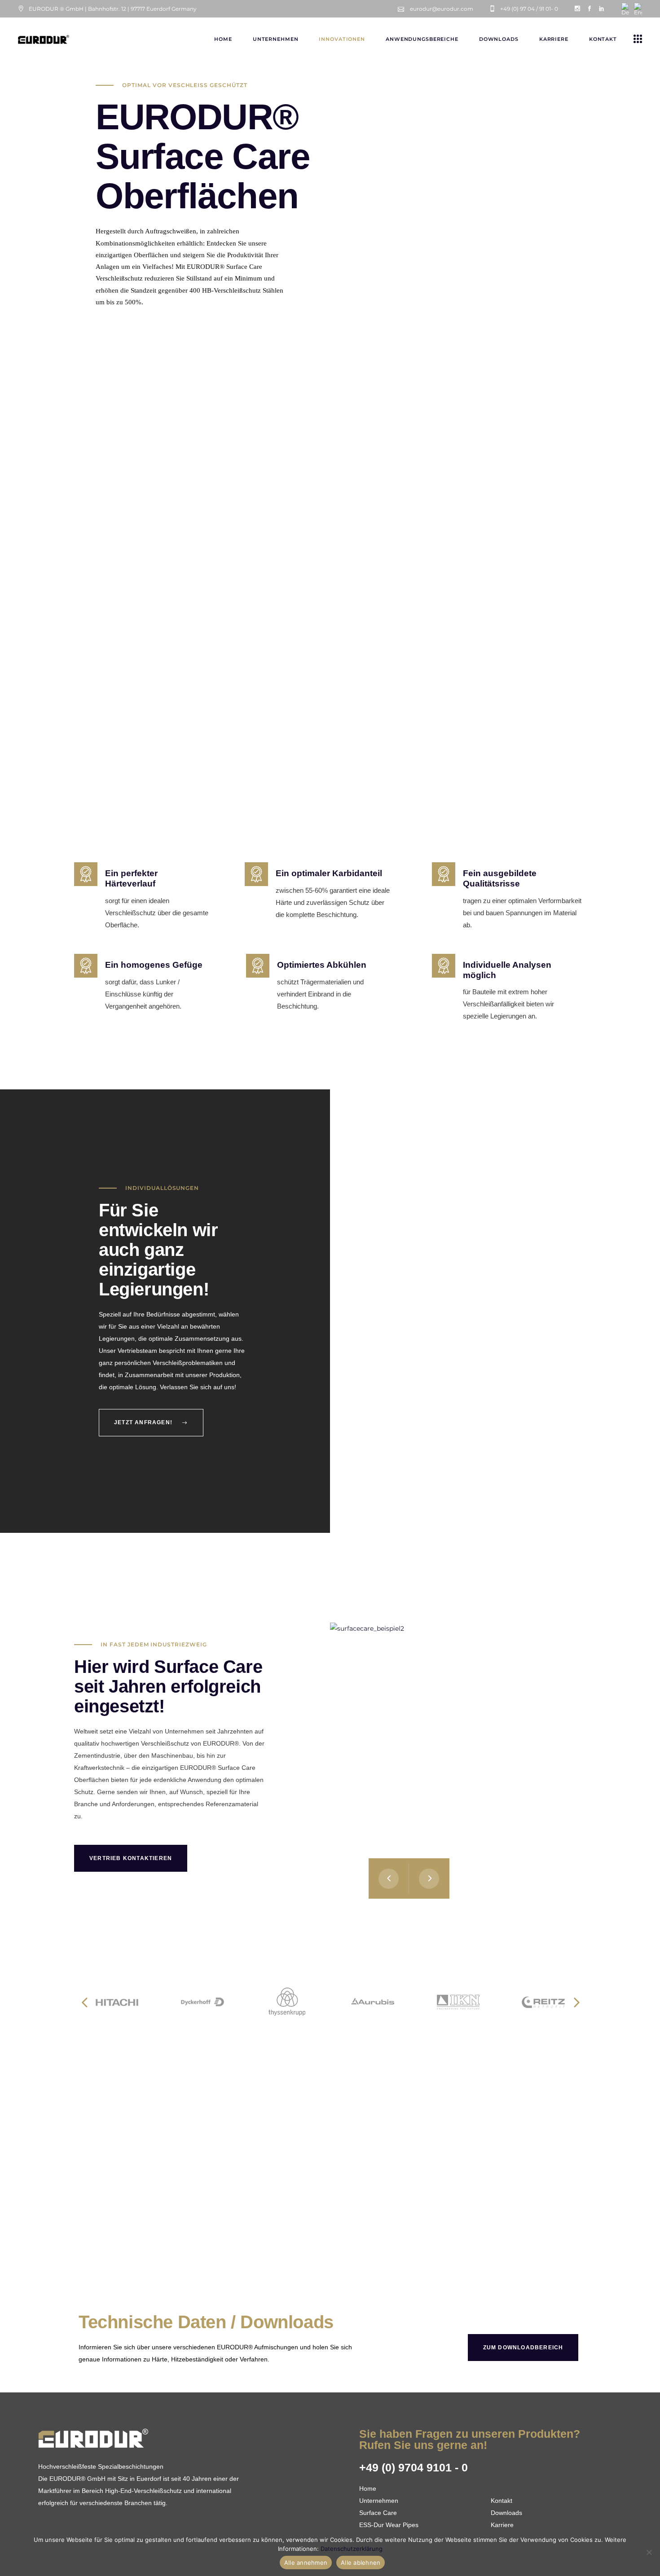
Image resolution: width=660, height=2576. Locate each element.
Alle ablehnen (361, 2563)
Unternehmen (379, 2501)
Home (368, 2488)
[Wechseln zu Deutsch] (625, 9)
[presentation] (389, 1878)
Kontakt (502, 2501)
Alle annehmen (306, 2563)
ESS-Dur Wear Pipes (389, 2525)
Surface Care (378, 2513)
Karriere (502, 2525)
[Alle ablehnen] (649, 2552)
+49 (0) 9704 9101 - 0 (414, 2467)
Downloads (506, 2513)
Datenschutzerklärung (352, 2549)
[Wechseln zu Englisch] (638, 9)
